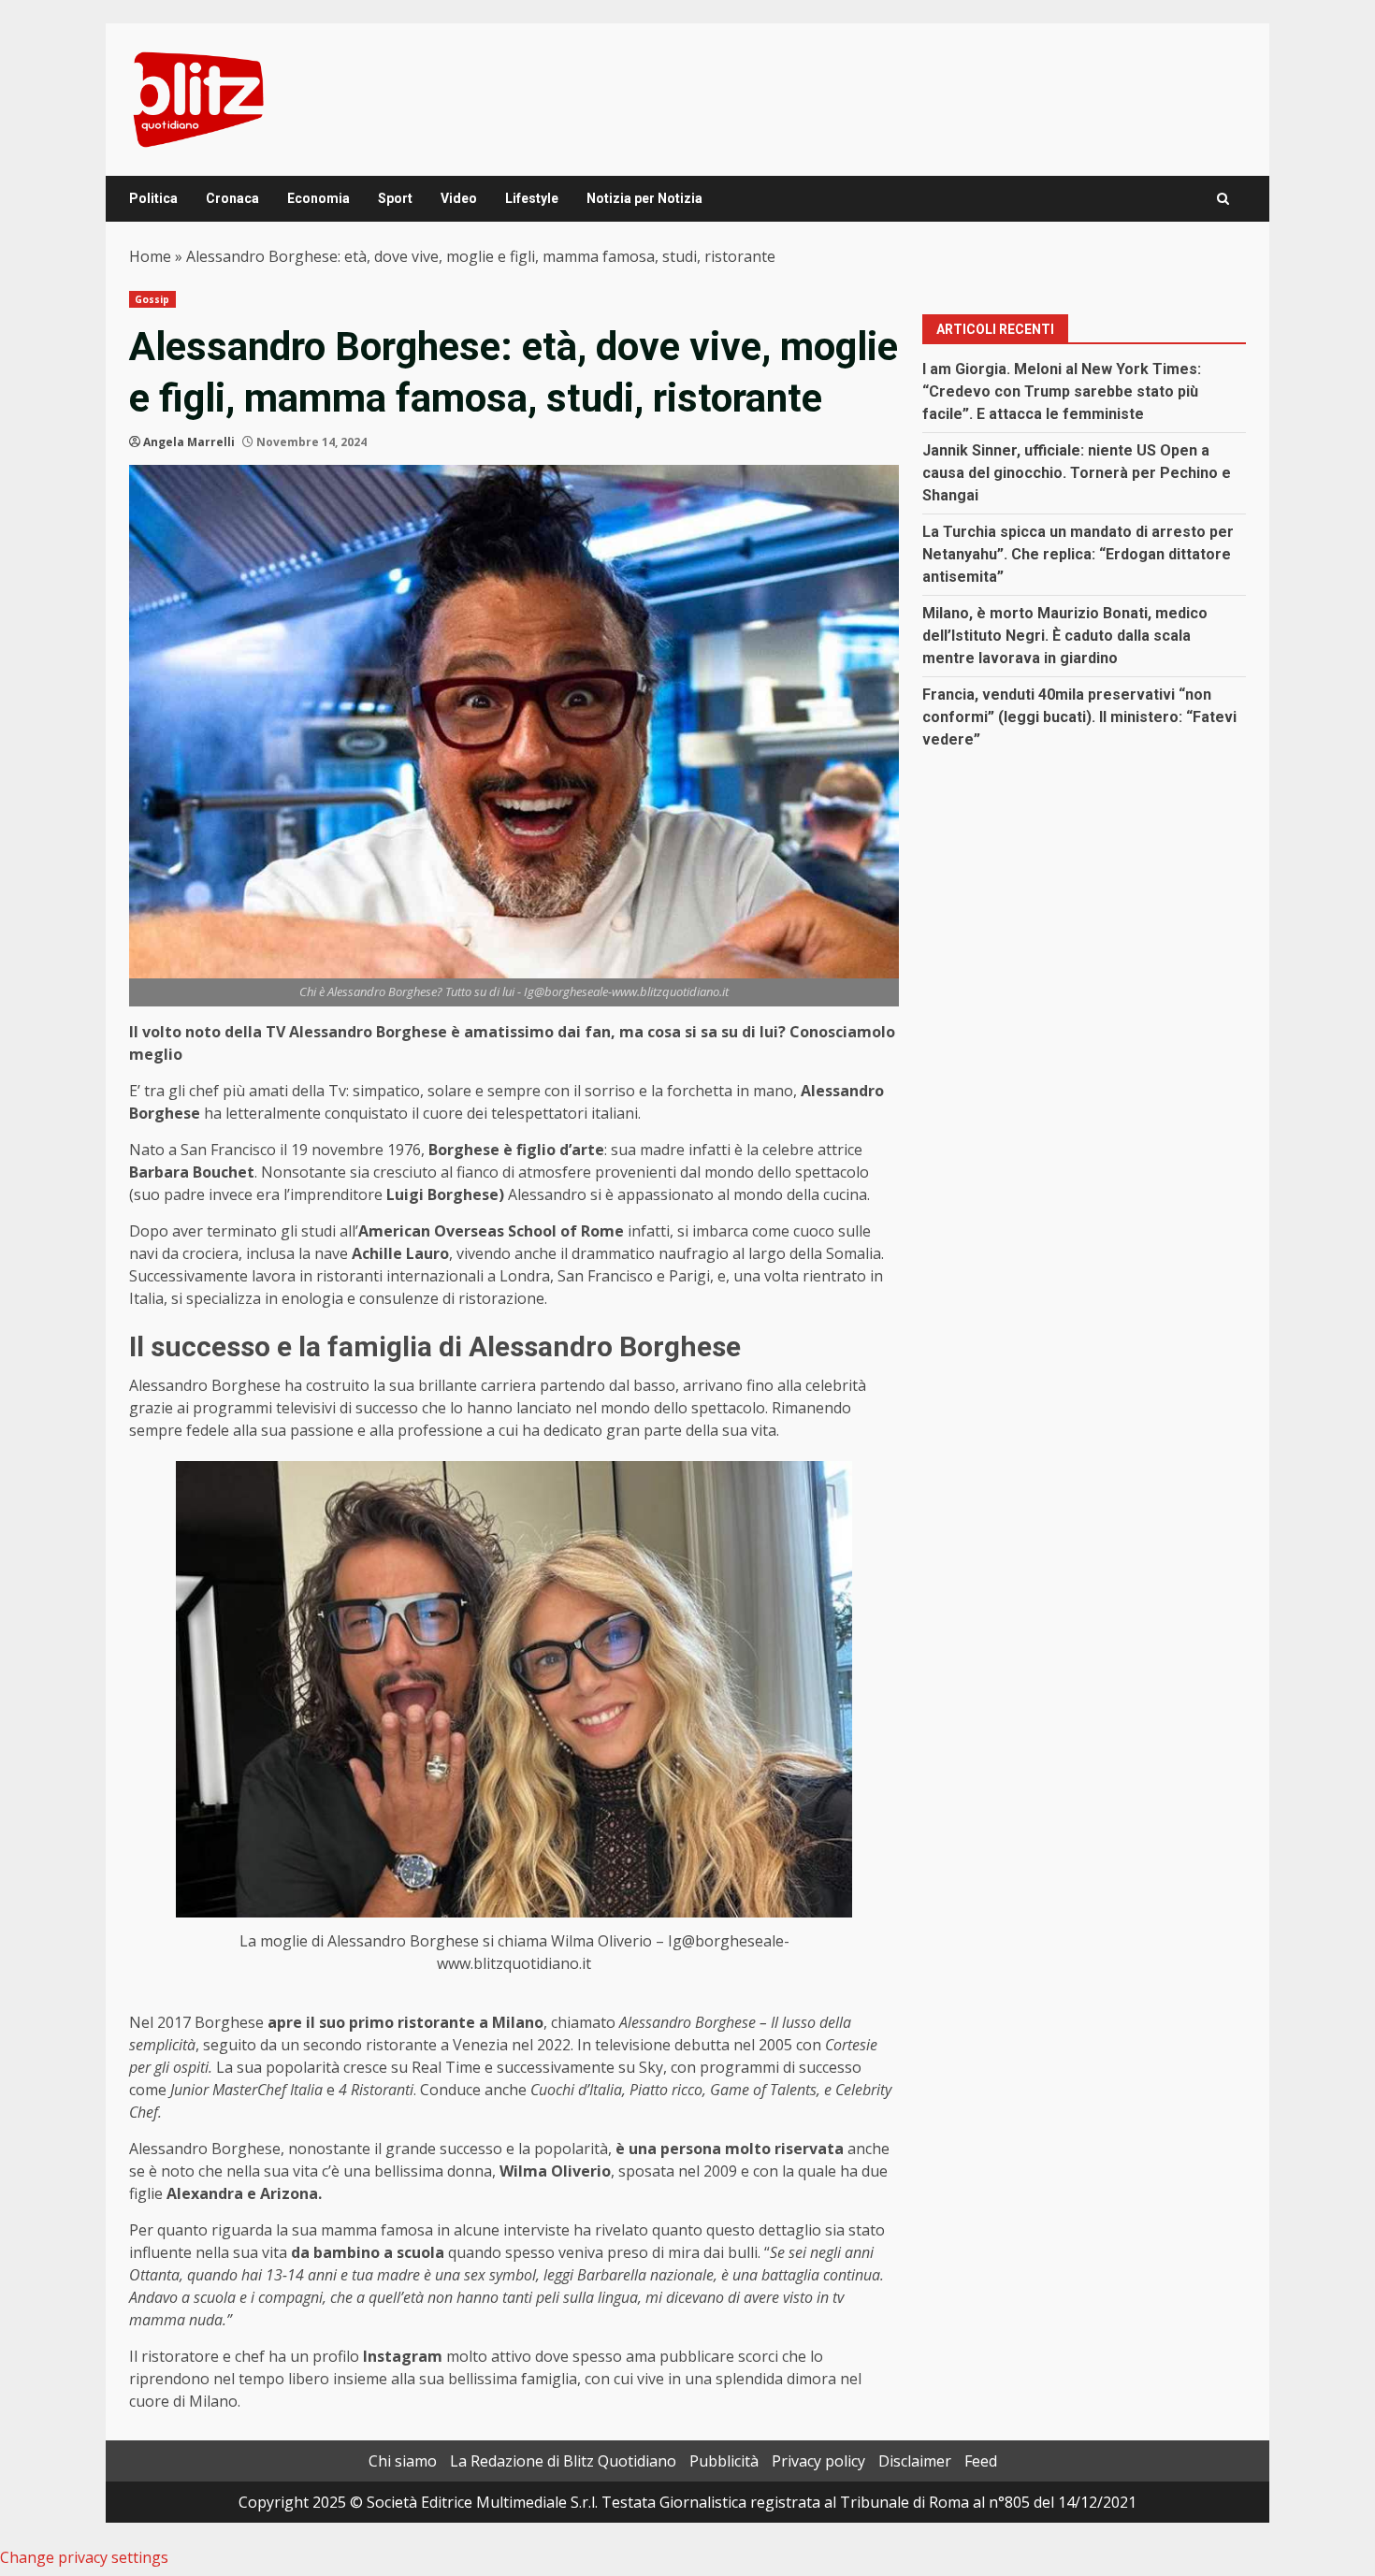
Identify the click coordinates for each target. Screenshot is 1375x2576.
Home (150, 256)
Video (459, 198)
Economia (318, 198)
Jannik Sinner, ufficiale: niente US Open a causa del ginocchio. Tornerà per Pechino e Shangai (1077, 473)
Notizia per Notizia (644, 198)
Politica (153, 198)
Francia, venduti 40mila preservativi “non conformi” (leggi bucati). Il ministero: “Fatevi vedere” (1079, 717)
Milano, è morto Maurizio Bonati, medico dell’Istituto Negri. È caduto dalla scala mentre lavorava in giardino (1065, 636)
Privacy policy (818, 2461)
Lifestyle (532, 198)
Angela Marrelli (189, 442)
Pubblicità (724, 2461)
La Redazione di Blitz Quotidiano (563, 2461)
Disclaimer (915, 2461)
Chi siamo (403, 2461)
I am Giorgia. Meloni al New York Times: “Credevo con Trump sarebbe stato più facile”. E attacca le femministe (1062, 391)
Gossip (152, 299)
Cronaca (232, 198)
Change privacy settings (84, 2557)
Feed (981, 2461)
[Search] (1223, 199)
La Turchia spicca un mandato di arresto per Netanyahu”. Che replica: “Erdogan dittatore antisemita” (1078, 554)
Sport (395, 198)
